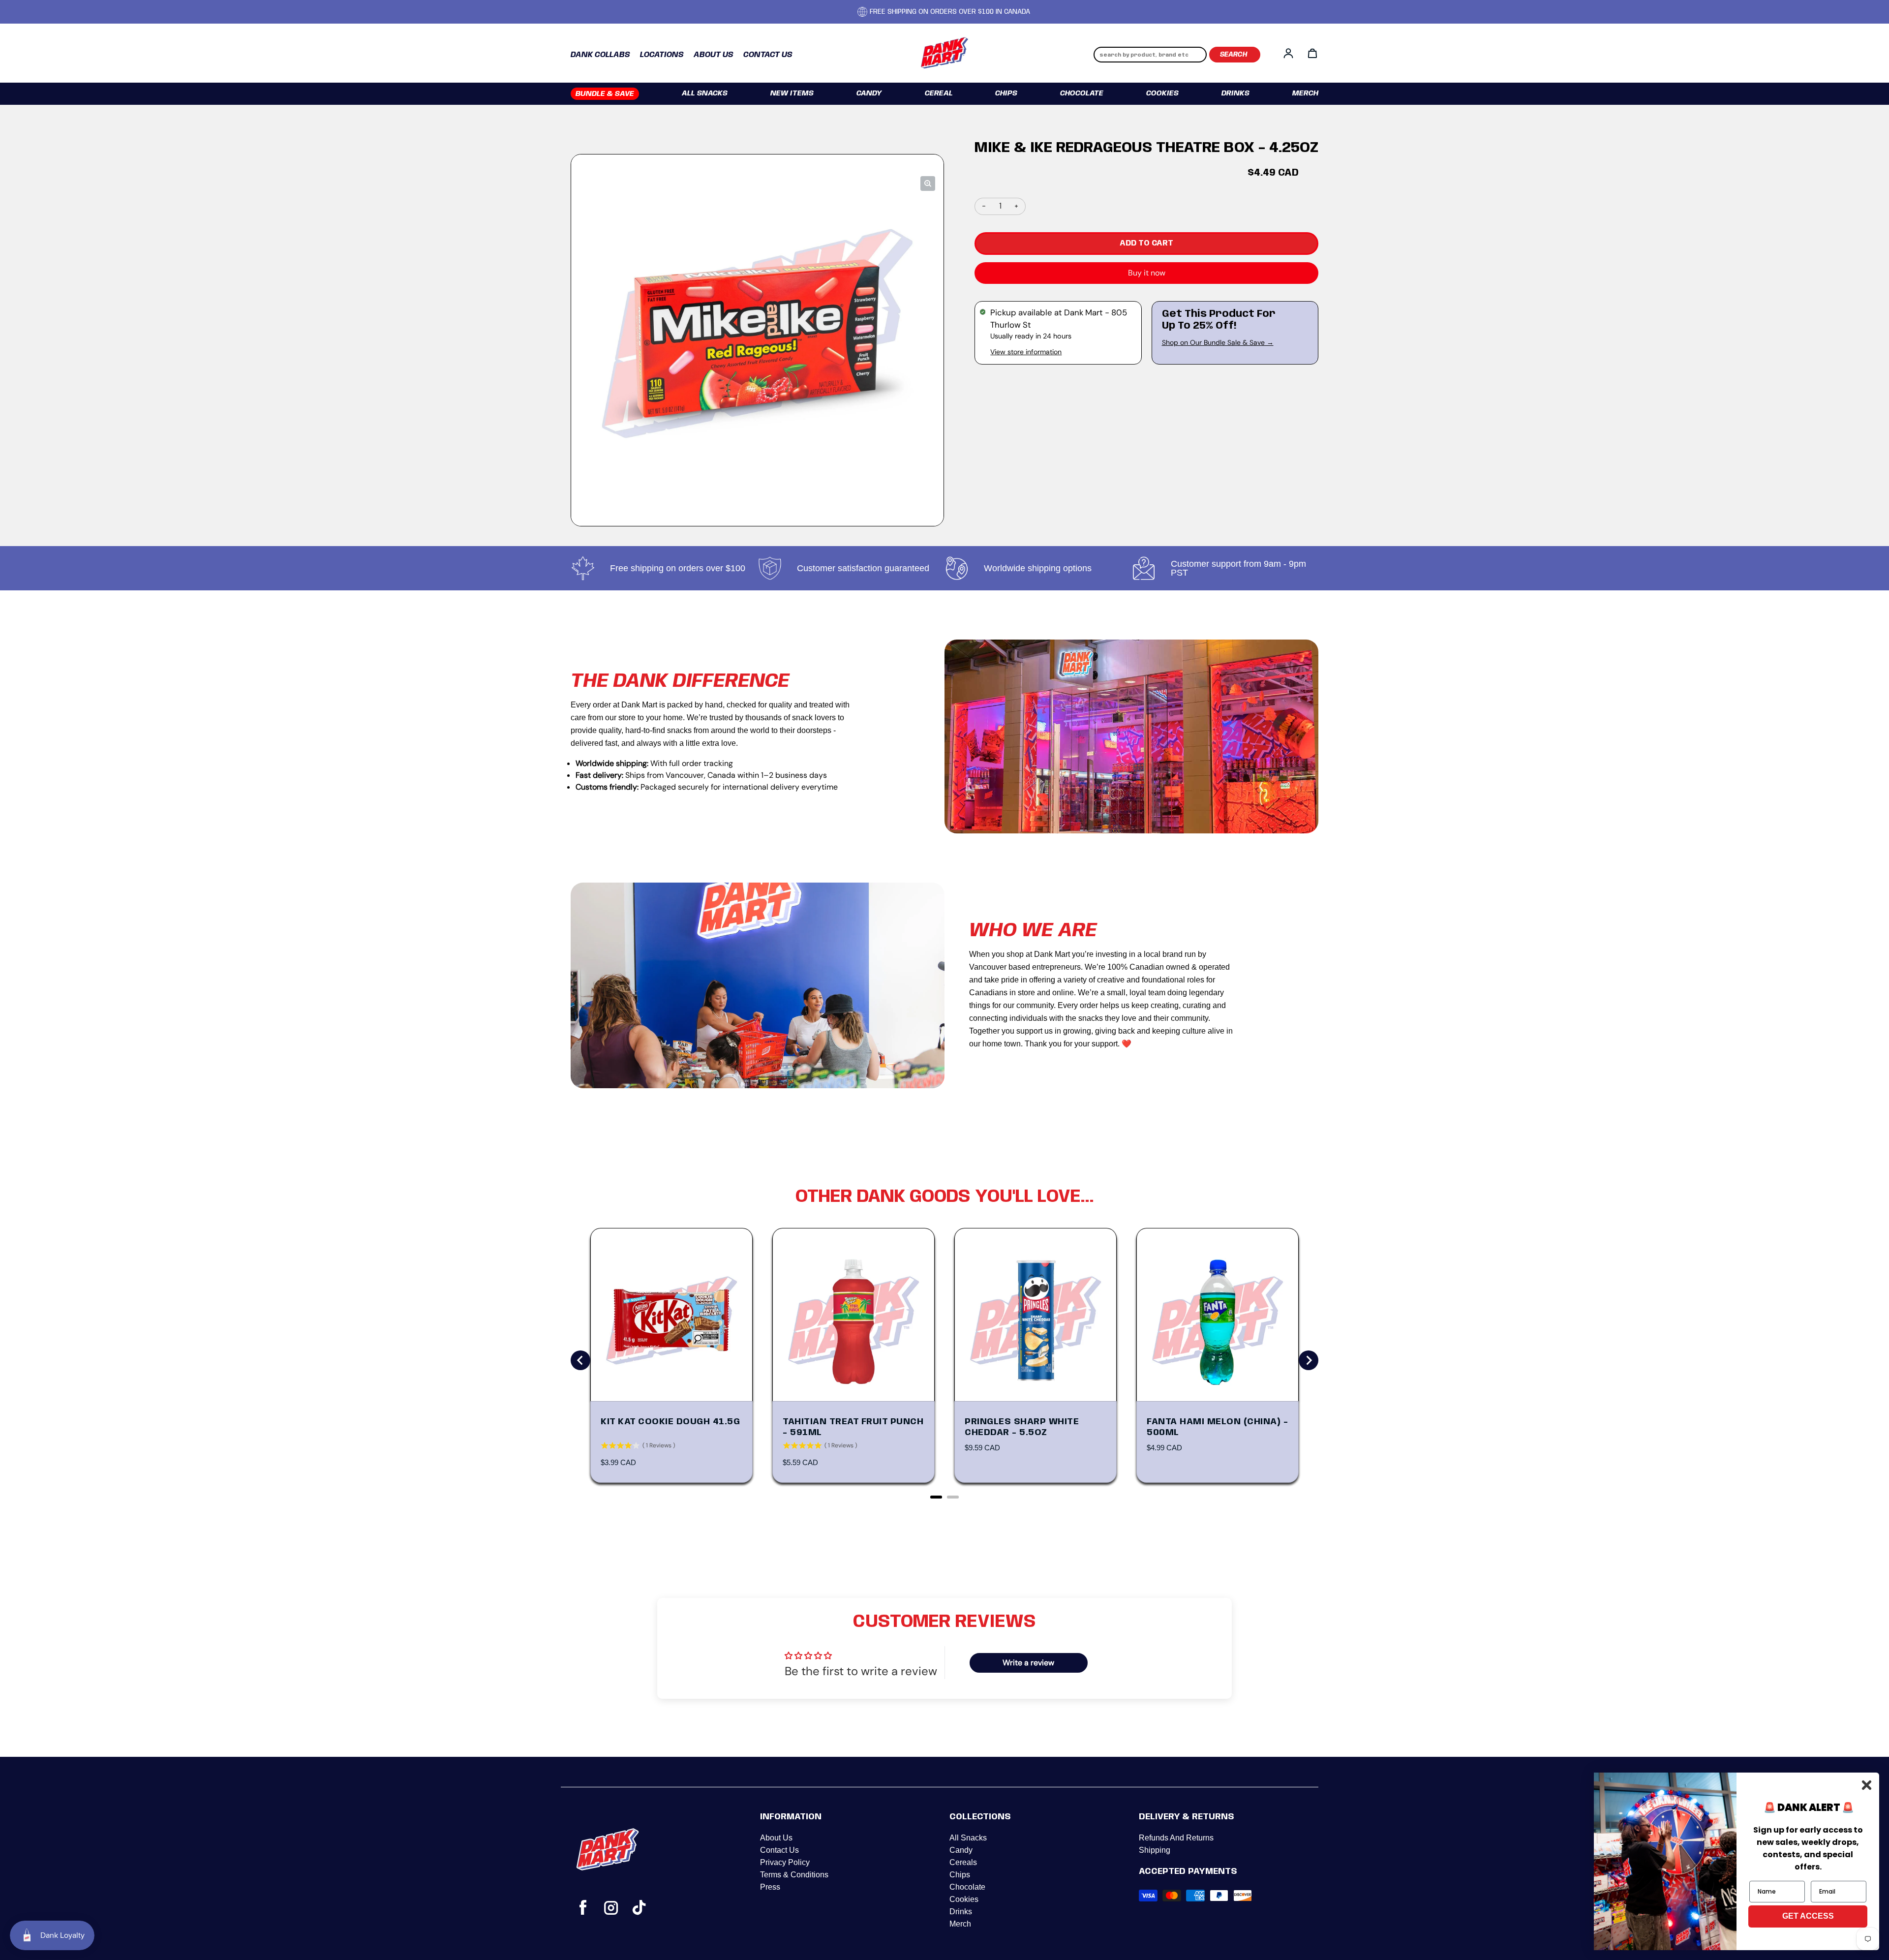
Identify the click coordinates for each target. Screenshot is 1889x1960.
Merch (1305, 93)
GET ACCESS (1808, 1916)
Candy (869, 93)
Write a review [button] (1028, 1663)
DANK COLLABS (600, 55)
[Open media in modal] (928, 184)
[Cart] (1312, 53)
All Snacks (705, 93)
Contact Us (779, 1850)
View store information (1026, 352)
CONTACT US (768, 55)
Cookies (1162, 93)
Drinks (1235, 93)
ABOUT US (714, 55)
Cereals (963, 1862)
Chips (1006, 93)
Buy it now (1147, 273)
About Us (776, 1838)
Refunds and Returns (1176, 1838)
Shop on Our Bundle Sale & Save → (1218, 342)
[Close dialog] (1867, 1785)
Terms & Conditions (794, 1875)
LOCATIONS (662, 55)
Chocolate (1082, 93)
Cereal (939, 93)
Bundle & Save (605, 94)
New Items (792, 93)
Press (770, 1887)
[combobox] (1150, 55)
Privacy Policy (785, 1862)
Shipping (1155, 1850)
